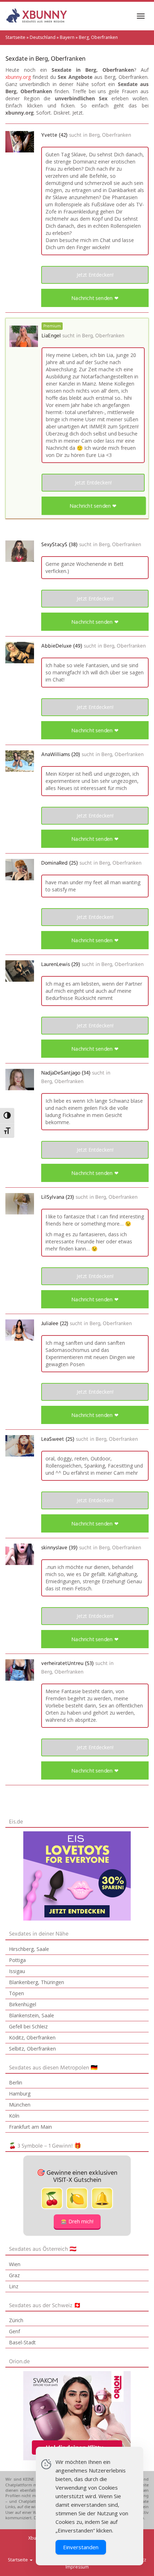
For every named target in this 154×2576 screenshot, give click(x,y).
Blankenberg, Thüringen (37, 1982)
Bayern (67, 37)
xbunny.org (18, 77)
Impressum (77, 2567)
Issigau (17, 1971)
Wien (15, 2264)
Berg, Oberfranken (110, 135)
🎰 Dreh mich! (77, 2221)
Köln (14, 2116)
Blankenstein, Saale (32, 2015)
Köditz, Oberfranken (32, 2037)
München (20, 2105)
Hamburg (20, 2094)
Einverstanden (81, 2547)
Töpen (16, 1993)
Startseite (15, 37)
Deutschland (43, 37)
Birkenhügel (23, 2004)
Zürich (16, 2320)
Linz (14, 2286)
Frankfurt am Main (30, 2127)
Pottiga (17, 1960)
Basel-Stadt (22, 2342)
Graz (14, 2275)
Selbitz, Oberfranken (32, 2049)
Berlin (16, 2082)
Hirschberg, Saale (29, 1949)
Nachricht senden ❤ (95, 298)
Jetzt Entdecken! (95, 275)
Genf (15, 2331)
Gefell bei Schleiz (28, 2026)
